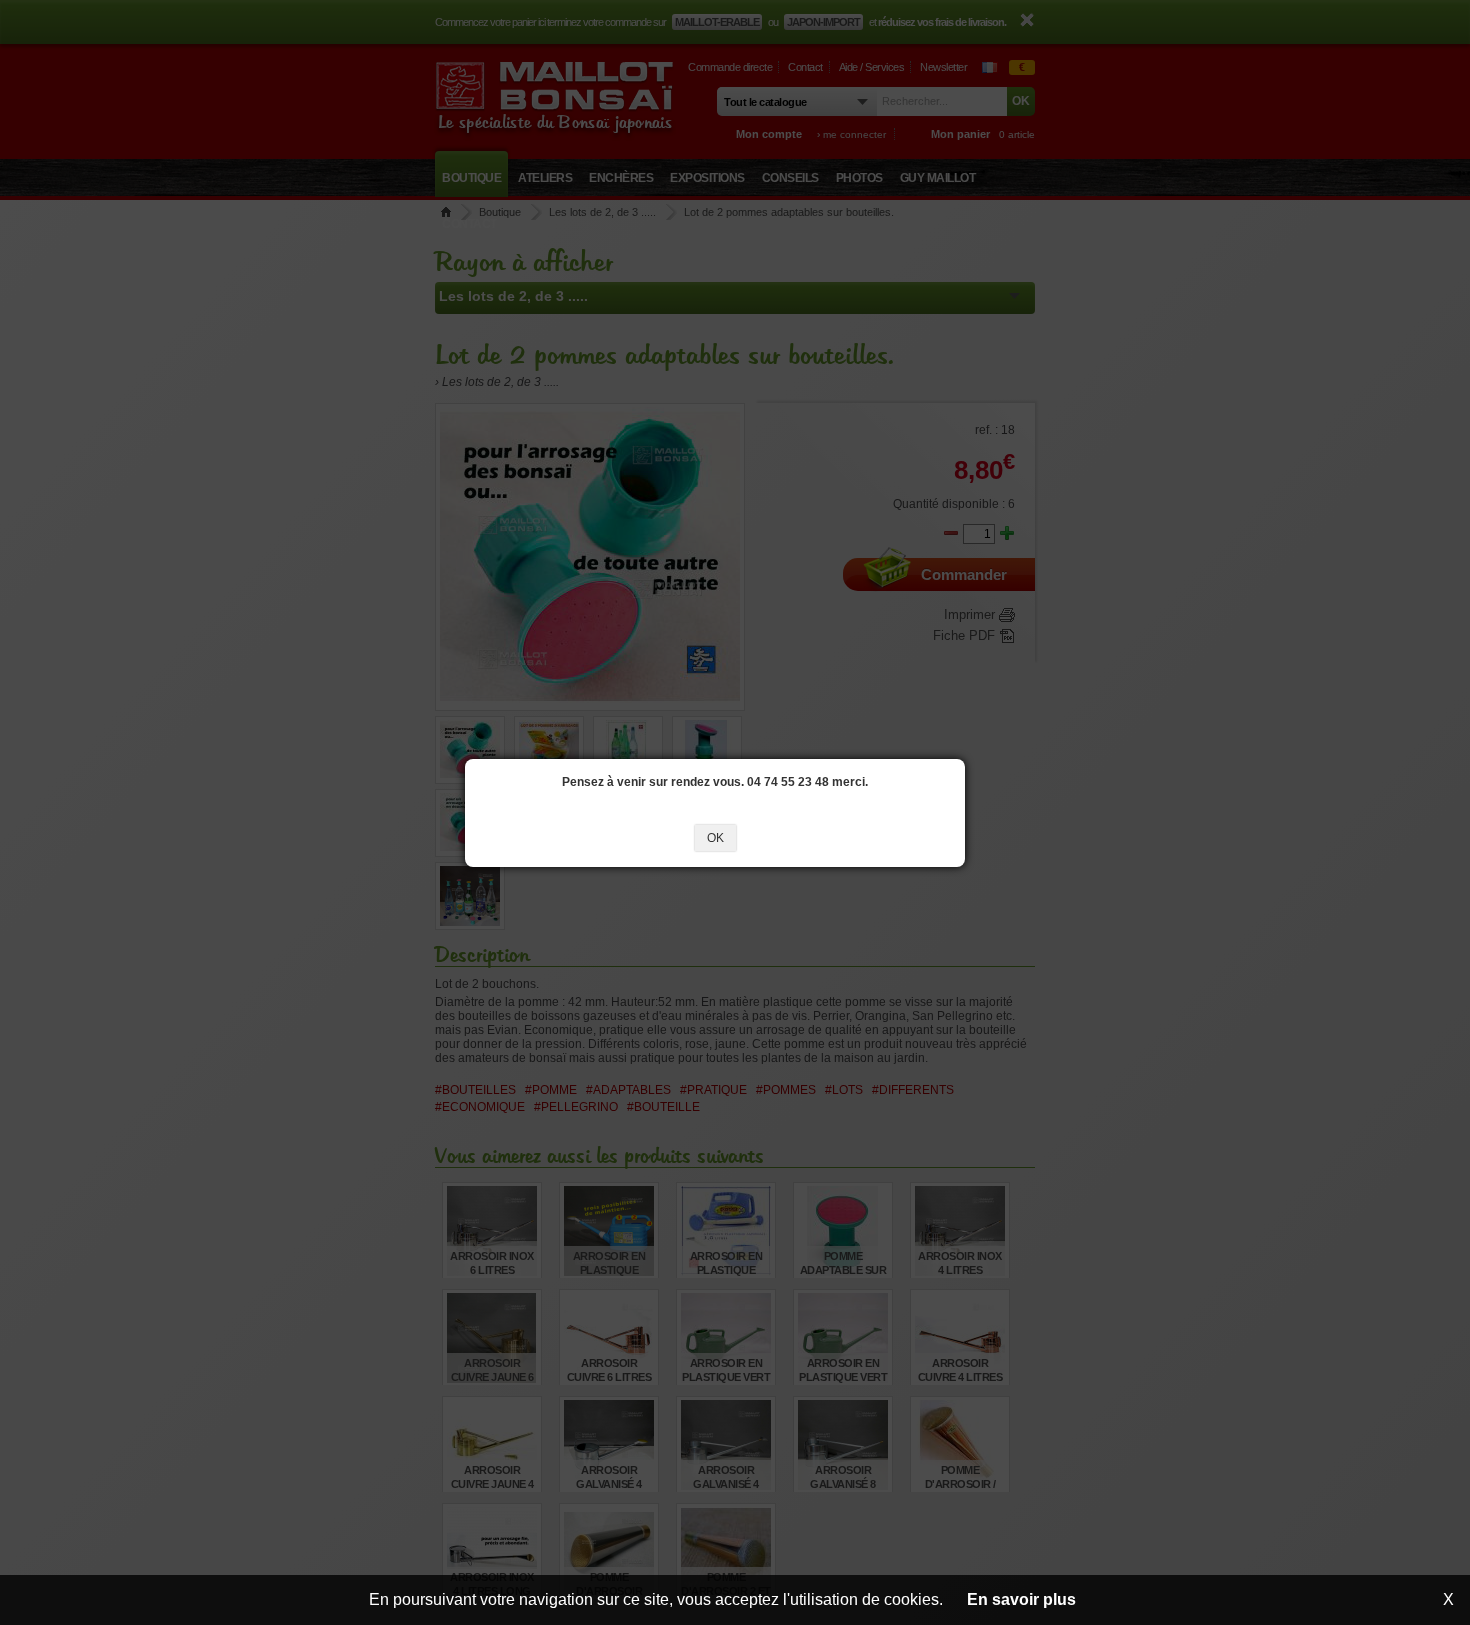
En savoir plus (1021, 1599)
